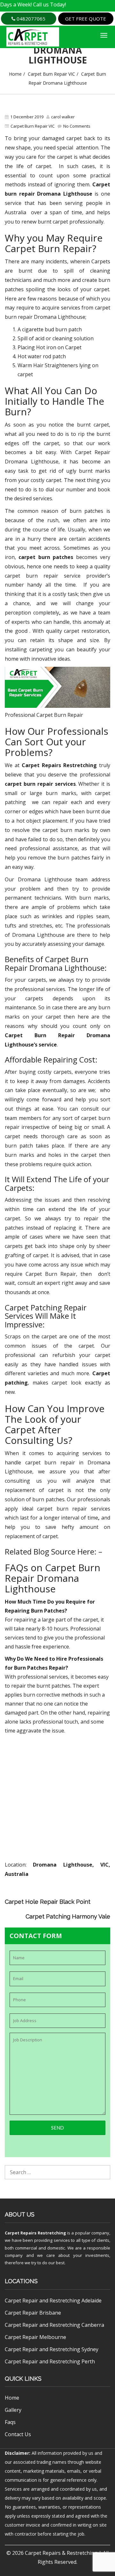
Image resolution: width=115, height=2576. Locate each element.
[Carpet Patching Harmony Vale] (106, 1905)
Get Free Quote (86, 19)
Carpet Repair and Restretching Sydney (52, 2349)
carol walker (63, 117)
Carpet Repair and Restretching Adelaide (53, 2301)
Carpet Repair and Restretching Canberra (54, 2325)
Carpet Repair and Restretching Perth (50, 2361)
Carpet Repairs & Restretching (61, 2553)
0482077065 (30, 19)
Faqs (10, 2422)
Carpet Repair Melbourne (35, 2337)
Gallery (13, 2410)
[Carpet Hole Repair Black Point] (106, 1896)
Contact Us (18, 2434)
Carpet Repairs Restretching (35, 2233)
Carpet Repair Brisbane (33, 2313)
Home (15, 74)
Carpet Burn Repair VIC (51, 74)
